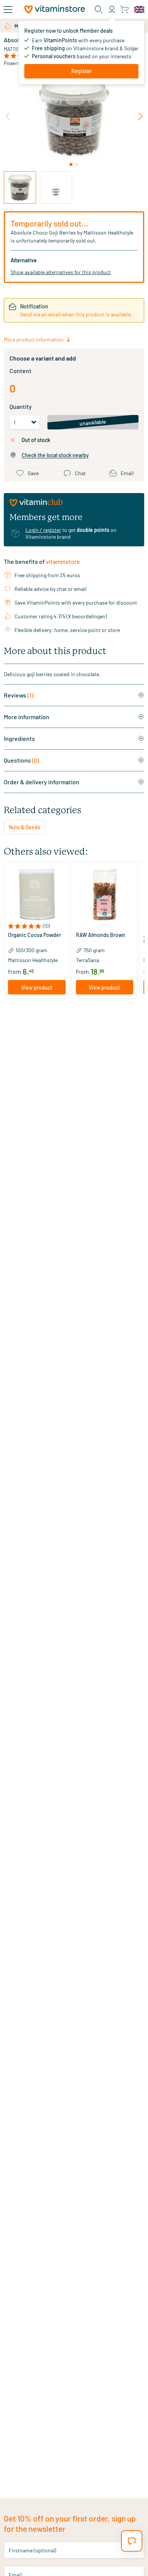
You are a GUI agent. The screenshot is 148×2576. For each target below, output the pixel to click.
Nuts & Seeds (24, 827)
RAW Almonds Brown (101, 935)
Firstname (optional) (32, 2550)
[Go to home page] (55, 9)
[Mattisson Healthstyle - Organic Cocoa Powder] (37, 895)
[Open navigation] (8, 10)
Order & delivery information (42, 782)
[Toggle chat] (132, 2541)
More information (27, 717)
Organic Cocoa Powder (35, 935)
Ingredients (19, 738)
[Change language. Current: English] (139, 10)
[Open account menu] (112, 10)
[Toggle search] (99, 10)
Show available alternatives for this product (61, 272)
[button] (37, 926)
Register (82, 71)
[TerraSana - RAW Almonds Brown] (105, 895)
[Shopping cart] (124, 9)
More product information (34, 339)
